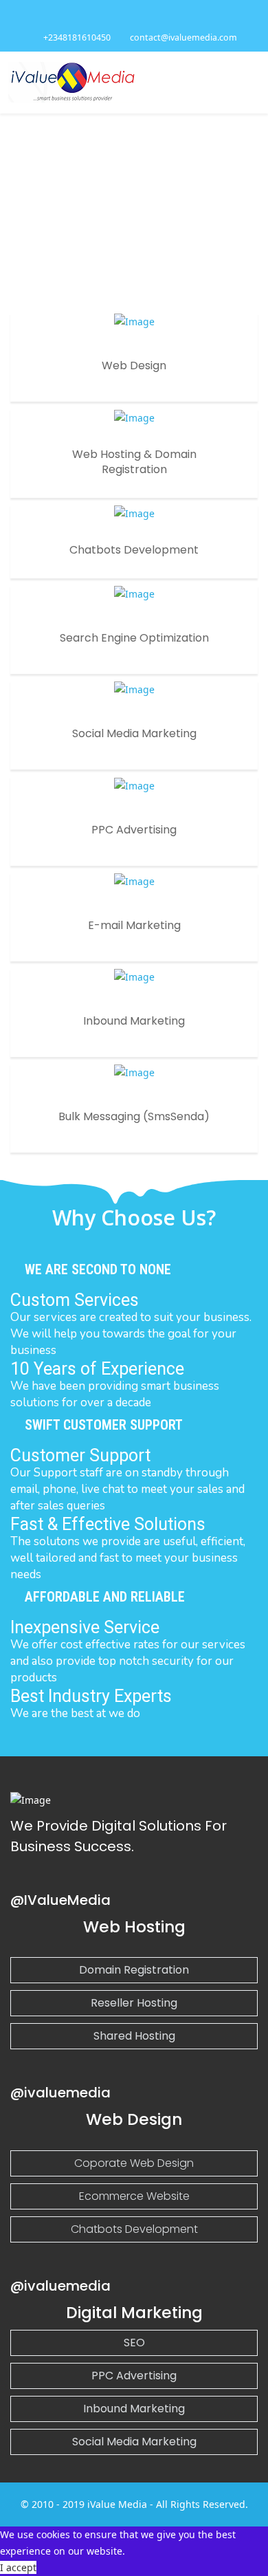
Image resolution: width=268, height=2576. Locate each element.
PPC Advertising (134, 2376)
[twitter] (141, 17)
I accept (18, 2567)
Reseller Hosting (134, 2003)
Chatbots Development (134, 2229)
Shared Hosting (134, 2036)
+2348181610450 (77, 37)
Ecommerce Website (134, 2196)
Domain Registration (134, 1970)
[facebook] (127, 17)
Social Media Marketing (134, 2442)
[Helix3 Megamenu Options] (254, 81)
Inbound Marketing (134, 2409)
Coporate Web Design (134, 2163)
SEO (134, 2343)
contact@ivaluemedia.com (183, 37)
